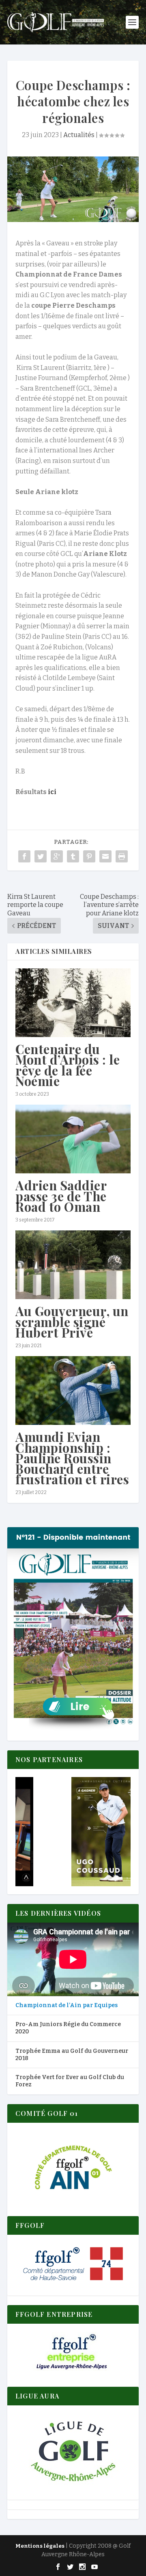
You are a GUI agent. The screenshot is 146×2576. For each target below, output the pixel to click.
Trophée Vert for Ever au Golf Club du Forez (70, 2081)
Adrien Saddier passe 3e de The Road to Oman (61, 1196)
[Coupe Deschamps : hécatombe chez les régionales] (73, 189)
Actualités (79, 135)
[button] (73, 1832)
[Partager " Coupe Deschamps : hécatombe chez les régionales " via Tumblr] (73, 856)
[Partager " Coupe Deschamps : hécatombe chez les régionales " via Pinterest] (89, 856)
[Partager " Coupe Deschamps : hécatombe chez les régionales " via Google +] (57, 856)
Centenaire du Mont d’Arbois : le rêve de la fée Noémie (68, 1065)
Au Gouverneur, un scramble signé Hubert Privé (72, 1321)
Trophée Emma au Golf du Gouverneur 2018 (72, 2055)
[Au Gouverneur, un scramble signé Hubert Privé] (73, 1265)
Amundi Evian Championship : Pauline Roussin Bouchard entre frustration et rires (72, 1458)
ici (52, 792)
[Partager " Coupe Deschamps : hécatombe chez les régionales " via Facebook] (24, 856)
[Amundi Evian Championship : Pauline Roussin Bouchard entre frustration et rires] (73, 1390)
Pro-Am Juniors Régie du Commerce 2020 (68, 2028)
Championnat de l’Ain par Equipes (67, 2005)
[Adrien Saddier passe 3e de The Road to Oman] (73, 1139)
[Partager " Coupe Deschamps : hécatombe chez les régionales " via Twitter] (41, 856)
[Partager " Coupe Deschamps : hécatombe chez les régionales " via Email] (105, 856)
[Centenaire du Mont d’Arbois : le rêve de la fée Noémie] (73, 1003)
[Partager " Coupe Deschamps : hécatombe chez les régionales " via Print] (122, 856)
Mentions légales (40, 2546)
